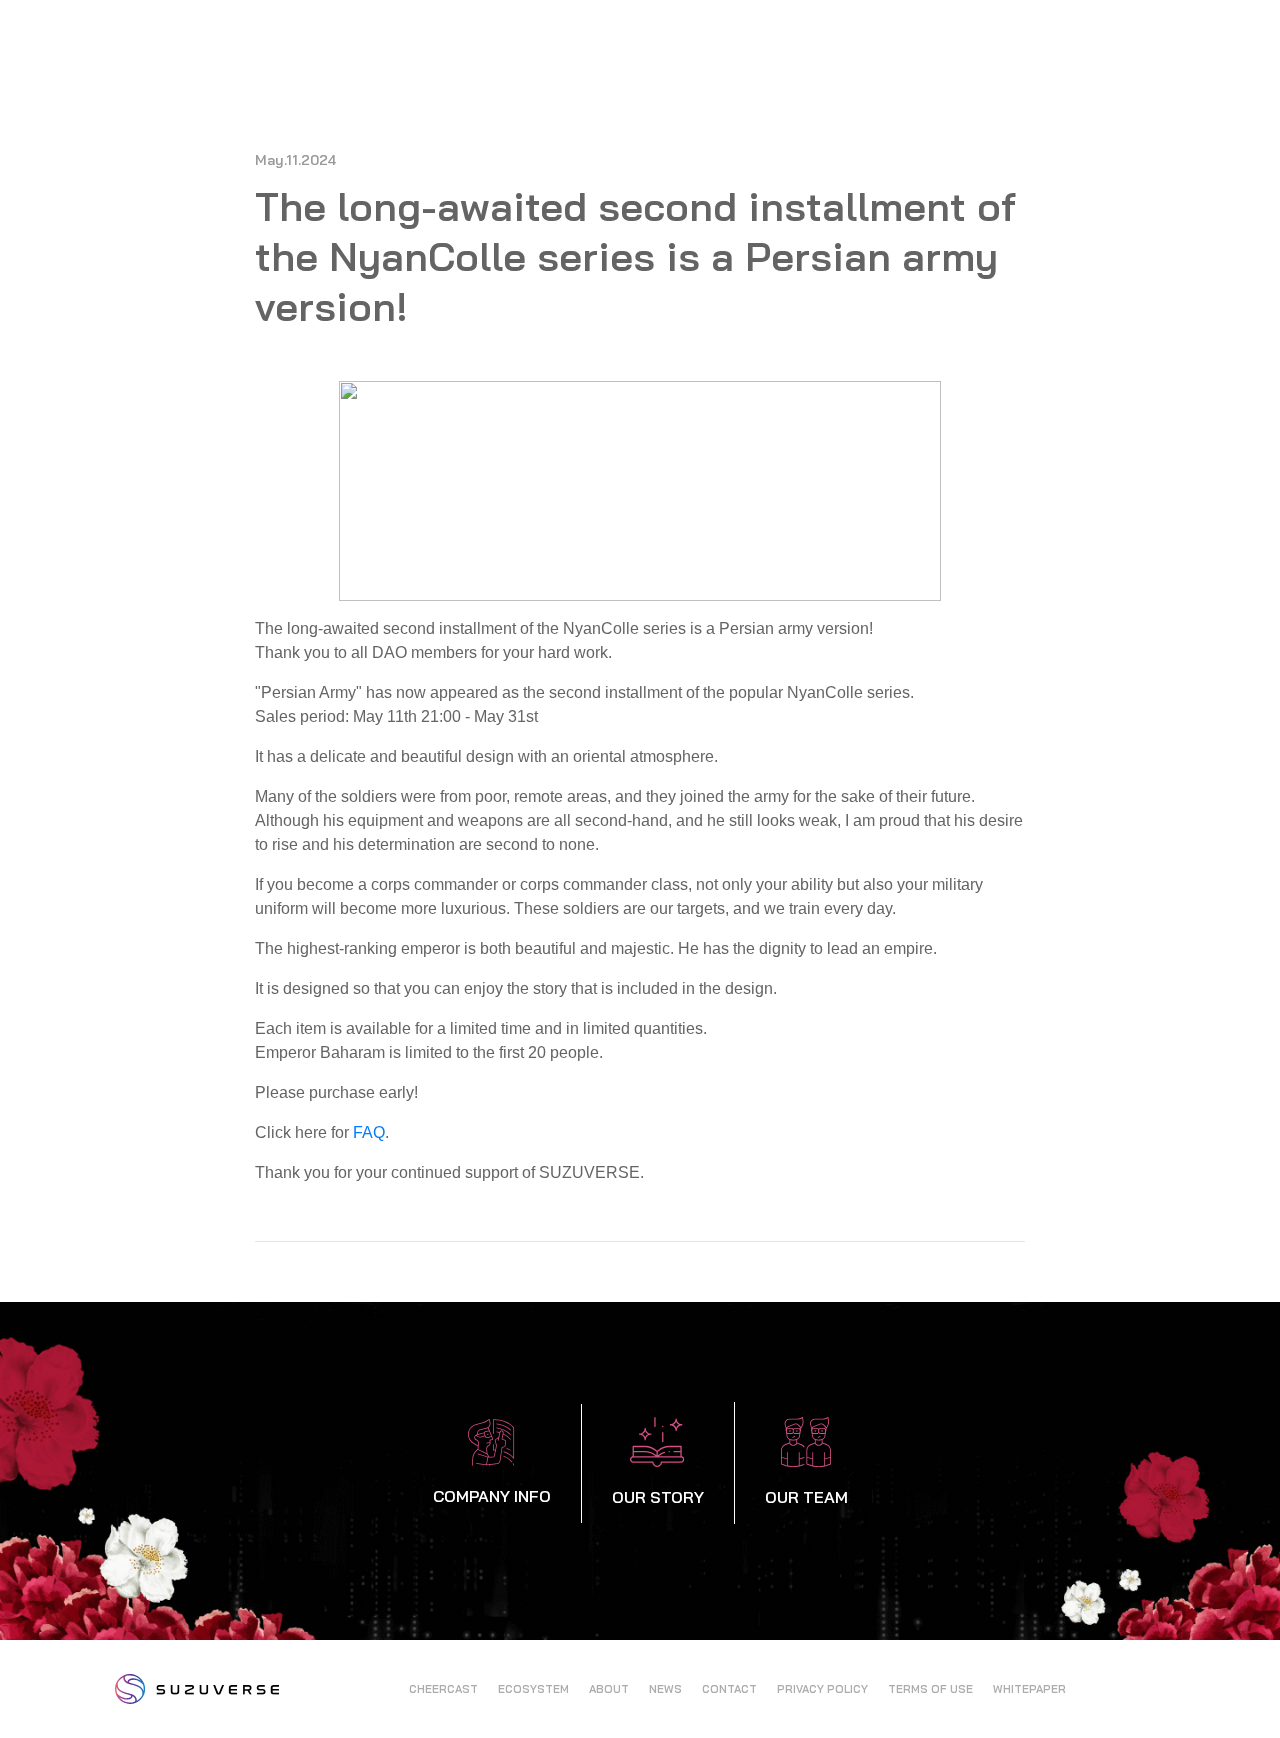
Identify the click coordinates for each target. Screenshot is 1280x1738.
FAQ (369, 1132)
